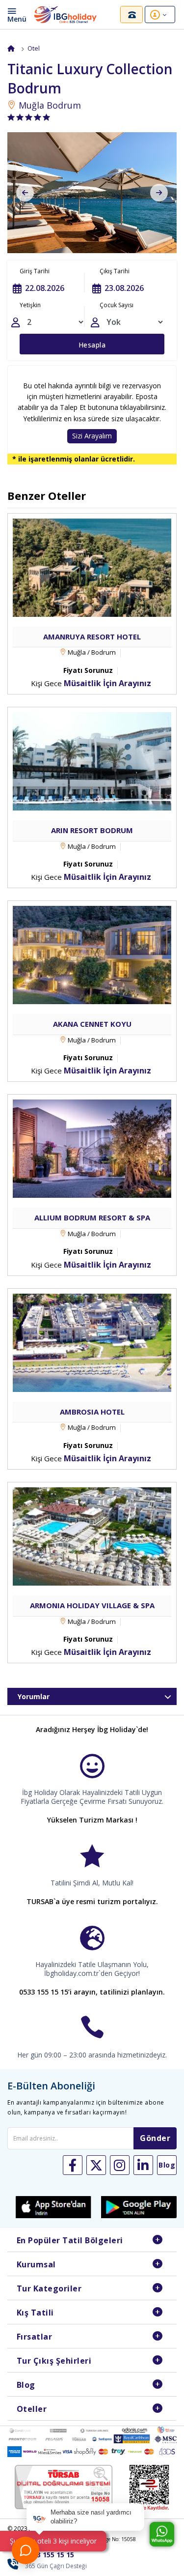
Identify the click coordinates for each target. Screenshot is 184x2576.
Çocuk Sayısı (117, 305)
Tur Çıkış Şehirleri (54, 2361)
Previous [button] (25, 193)
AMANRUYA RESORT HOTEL (92, 637)
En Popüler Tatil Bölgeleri (70, 2240)
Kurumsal (36, 2264)
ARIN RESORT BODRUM (92, 830)
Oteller (32, 2409)
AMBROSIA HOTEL (92, 1412)
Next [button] (159, 193)
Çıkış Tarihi (115, 271)
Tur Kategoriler (49, 2288)
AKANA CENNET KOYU (92, 1024)
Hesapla (92, 345)
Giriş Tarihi (35, 271)
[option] (92, 193)
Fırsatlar (35, 2337)
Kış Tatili (35, 2313)
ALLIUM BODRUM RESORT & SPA (92, 1217)
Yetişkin (30, 305)
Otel (34, 48)
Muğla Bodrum (49, 105)
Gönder (155, 2138)
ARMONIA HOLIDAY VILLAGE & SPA (92, 1605)
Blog (26, 2385)
